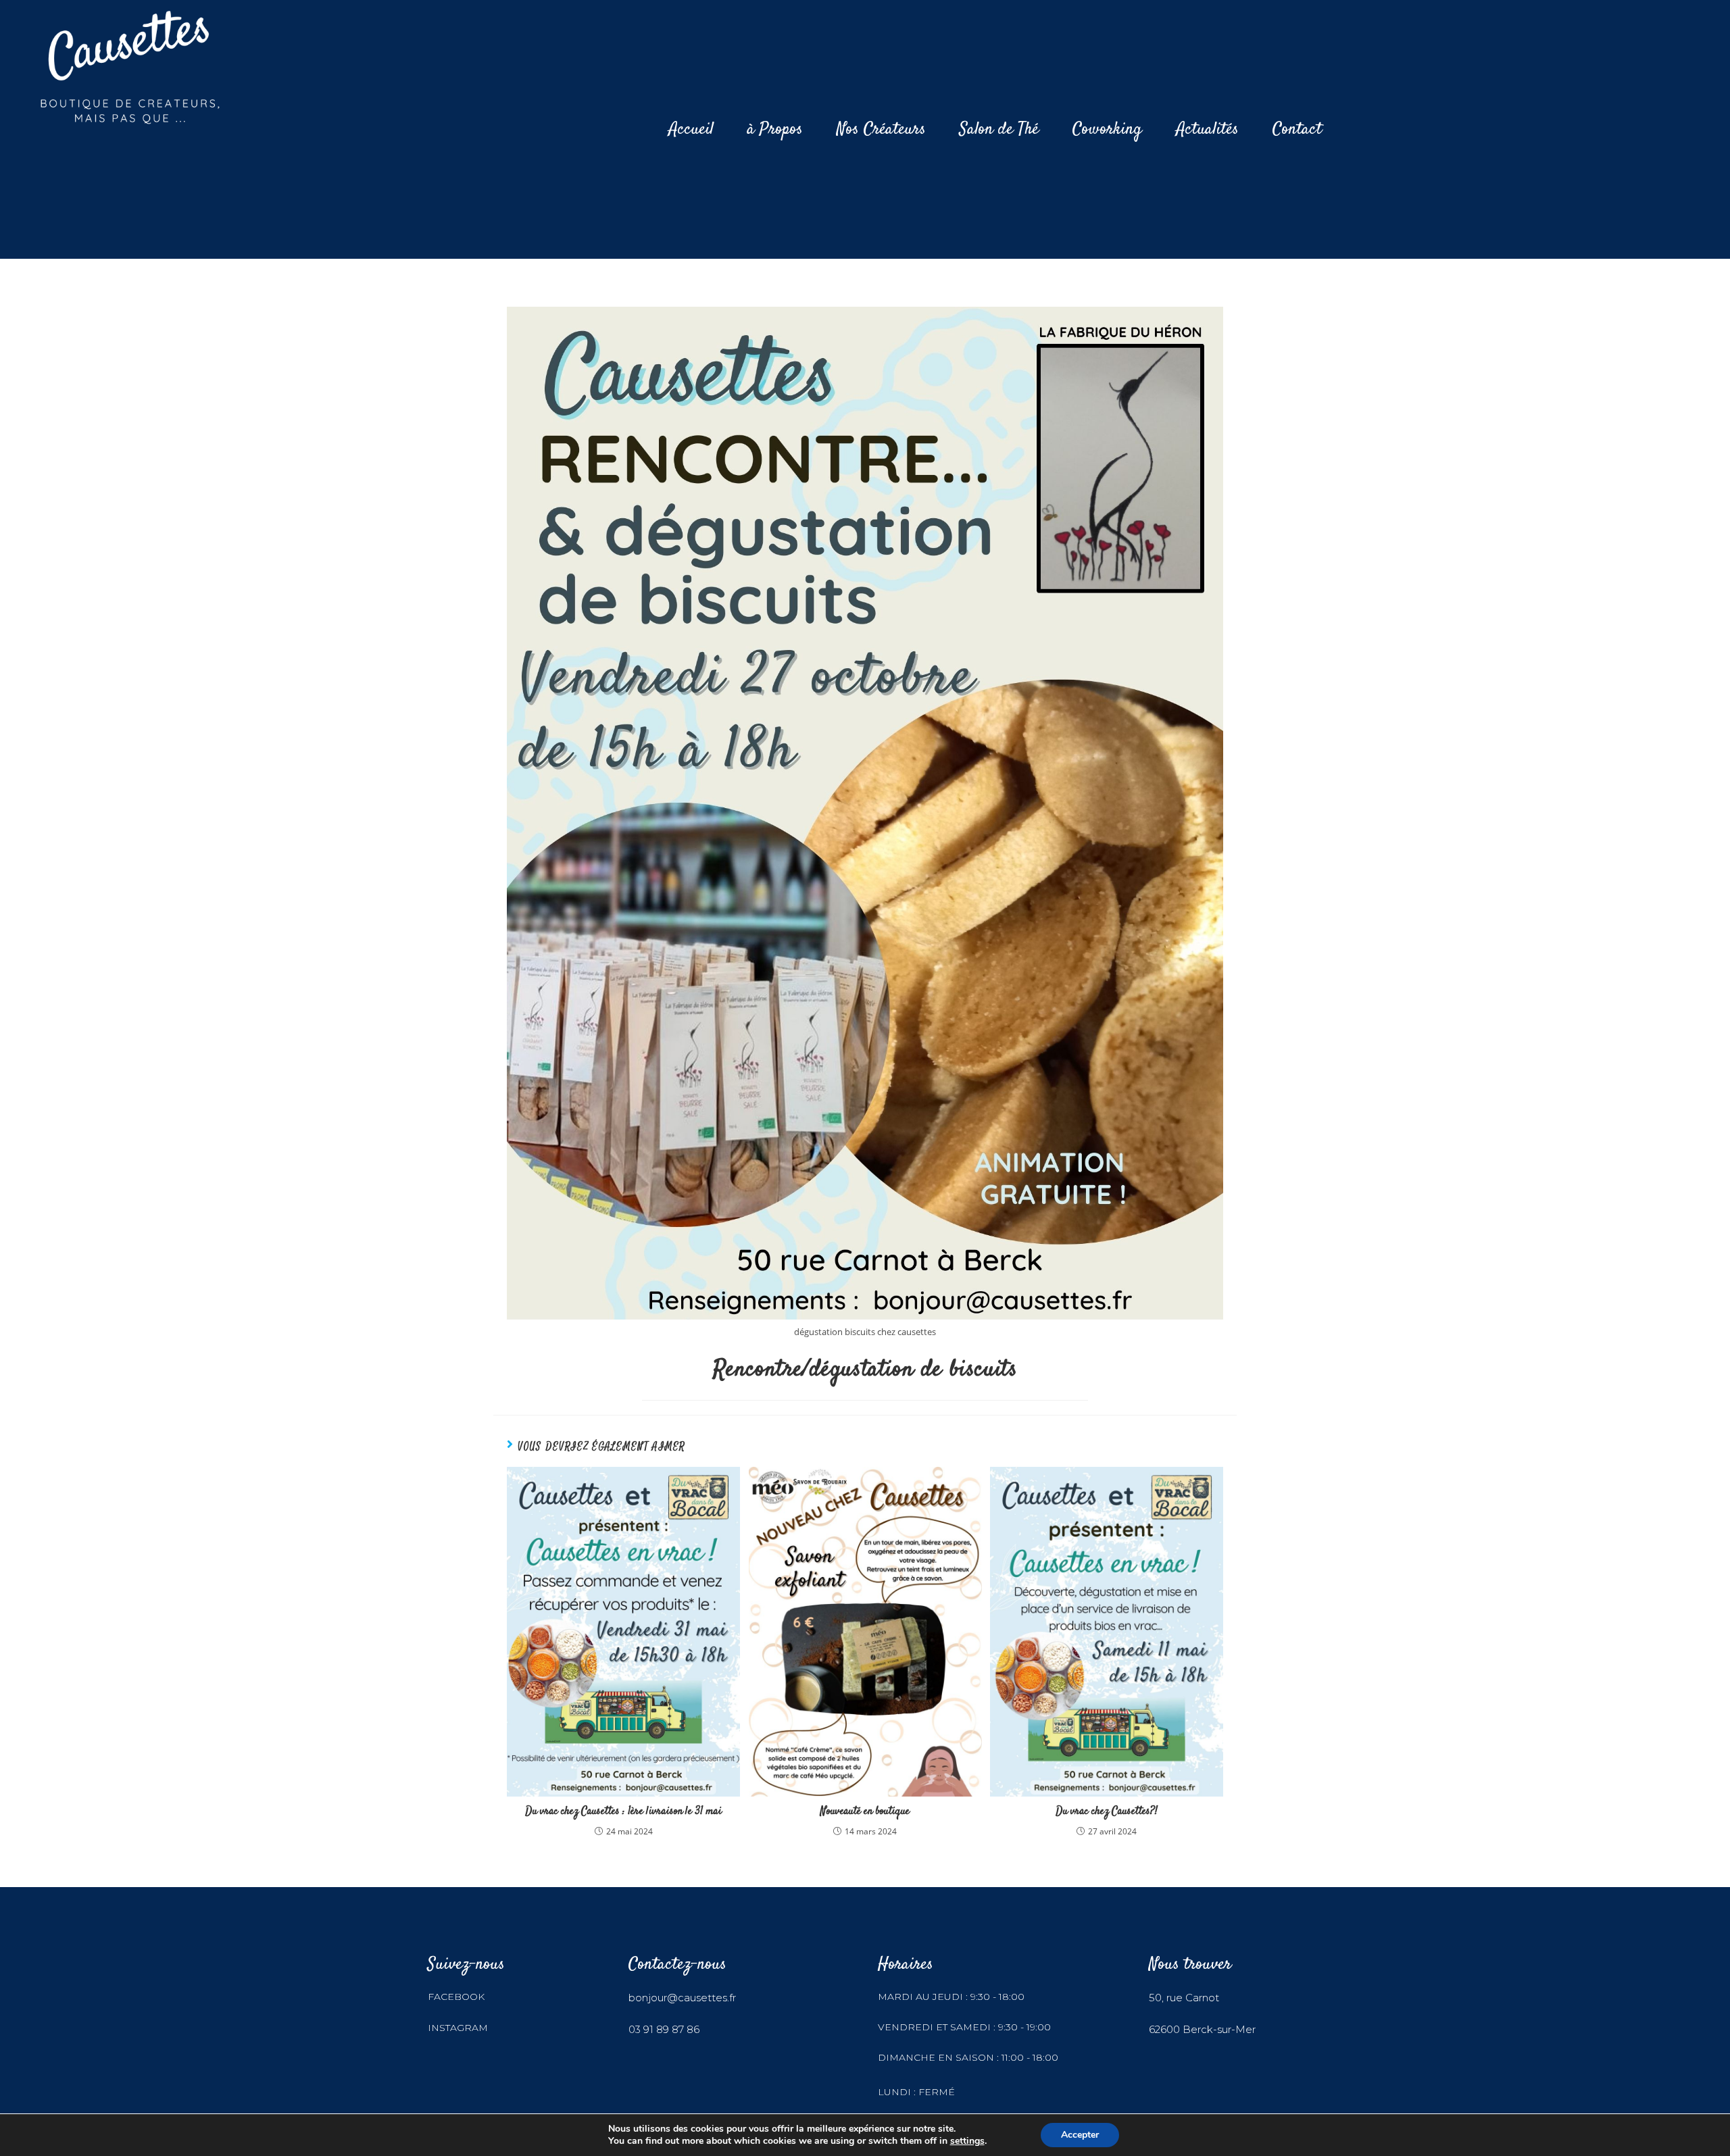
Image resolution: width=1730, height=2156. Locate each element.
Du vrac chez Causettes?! (1107, 1812)
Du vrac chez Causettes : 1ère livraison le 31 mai (623, 1812)
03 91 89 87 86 (664, 2029)
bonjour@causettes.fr (682, 1998)
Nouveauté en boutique (865, 1812)
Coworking (1107, 129)
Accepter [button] (1080, 2135)
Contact (1297, 129)
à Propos (775, 129)
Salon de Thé (999, 129)
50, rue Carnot (1184, 1998)
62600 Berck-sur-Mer (1202, 2029)
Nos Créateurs (881, 129)
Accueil (691, 129)
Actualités (1207, 129)
